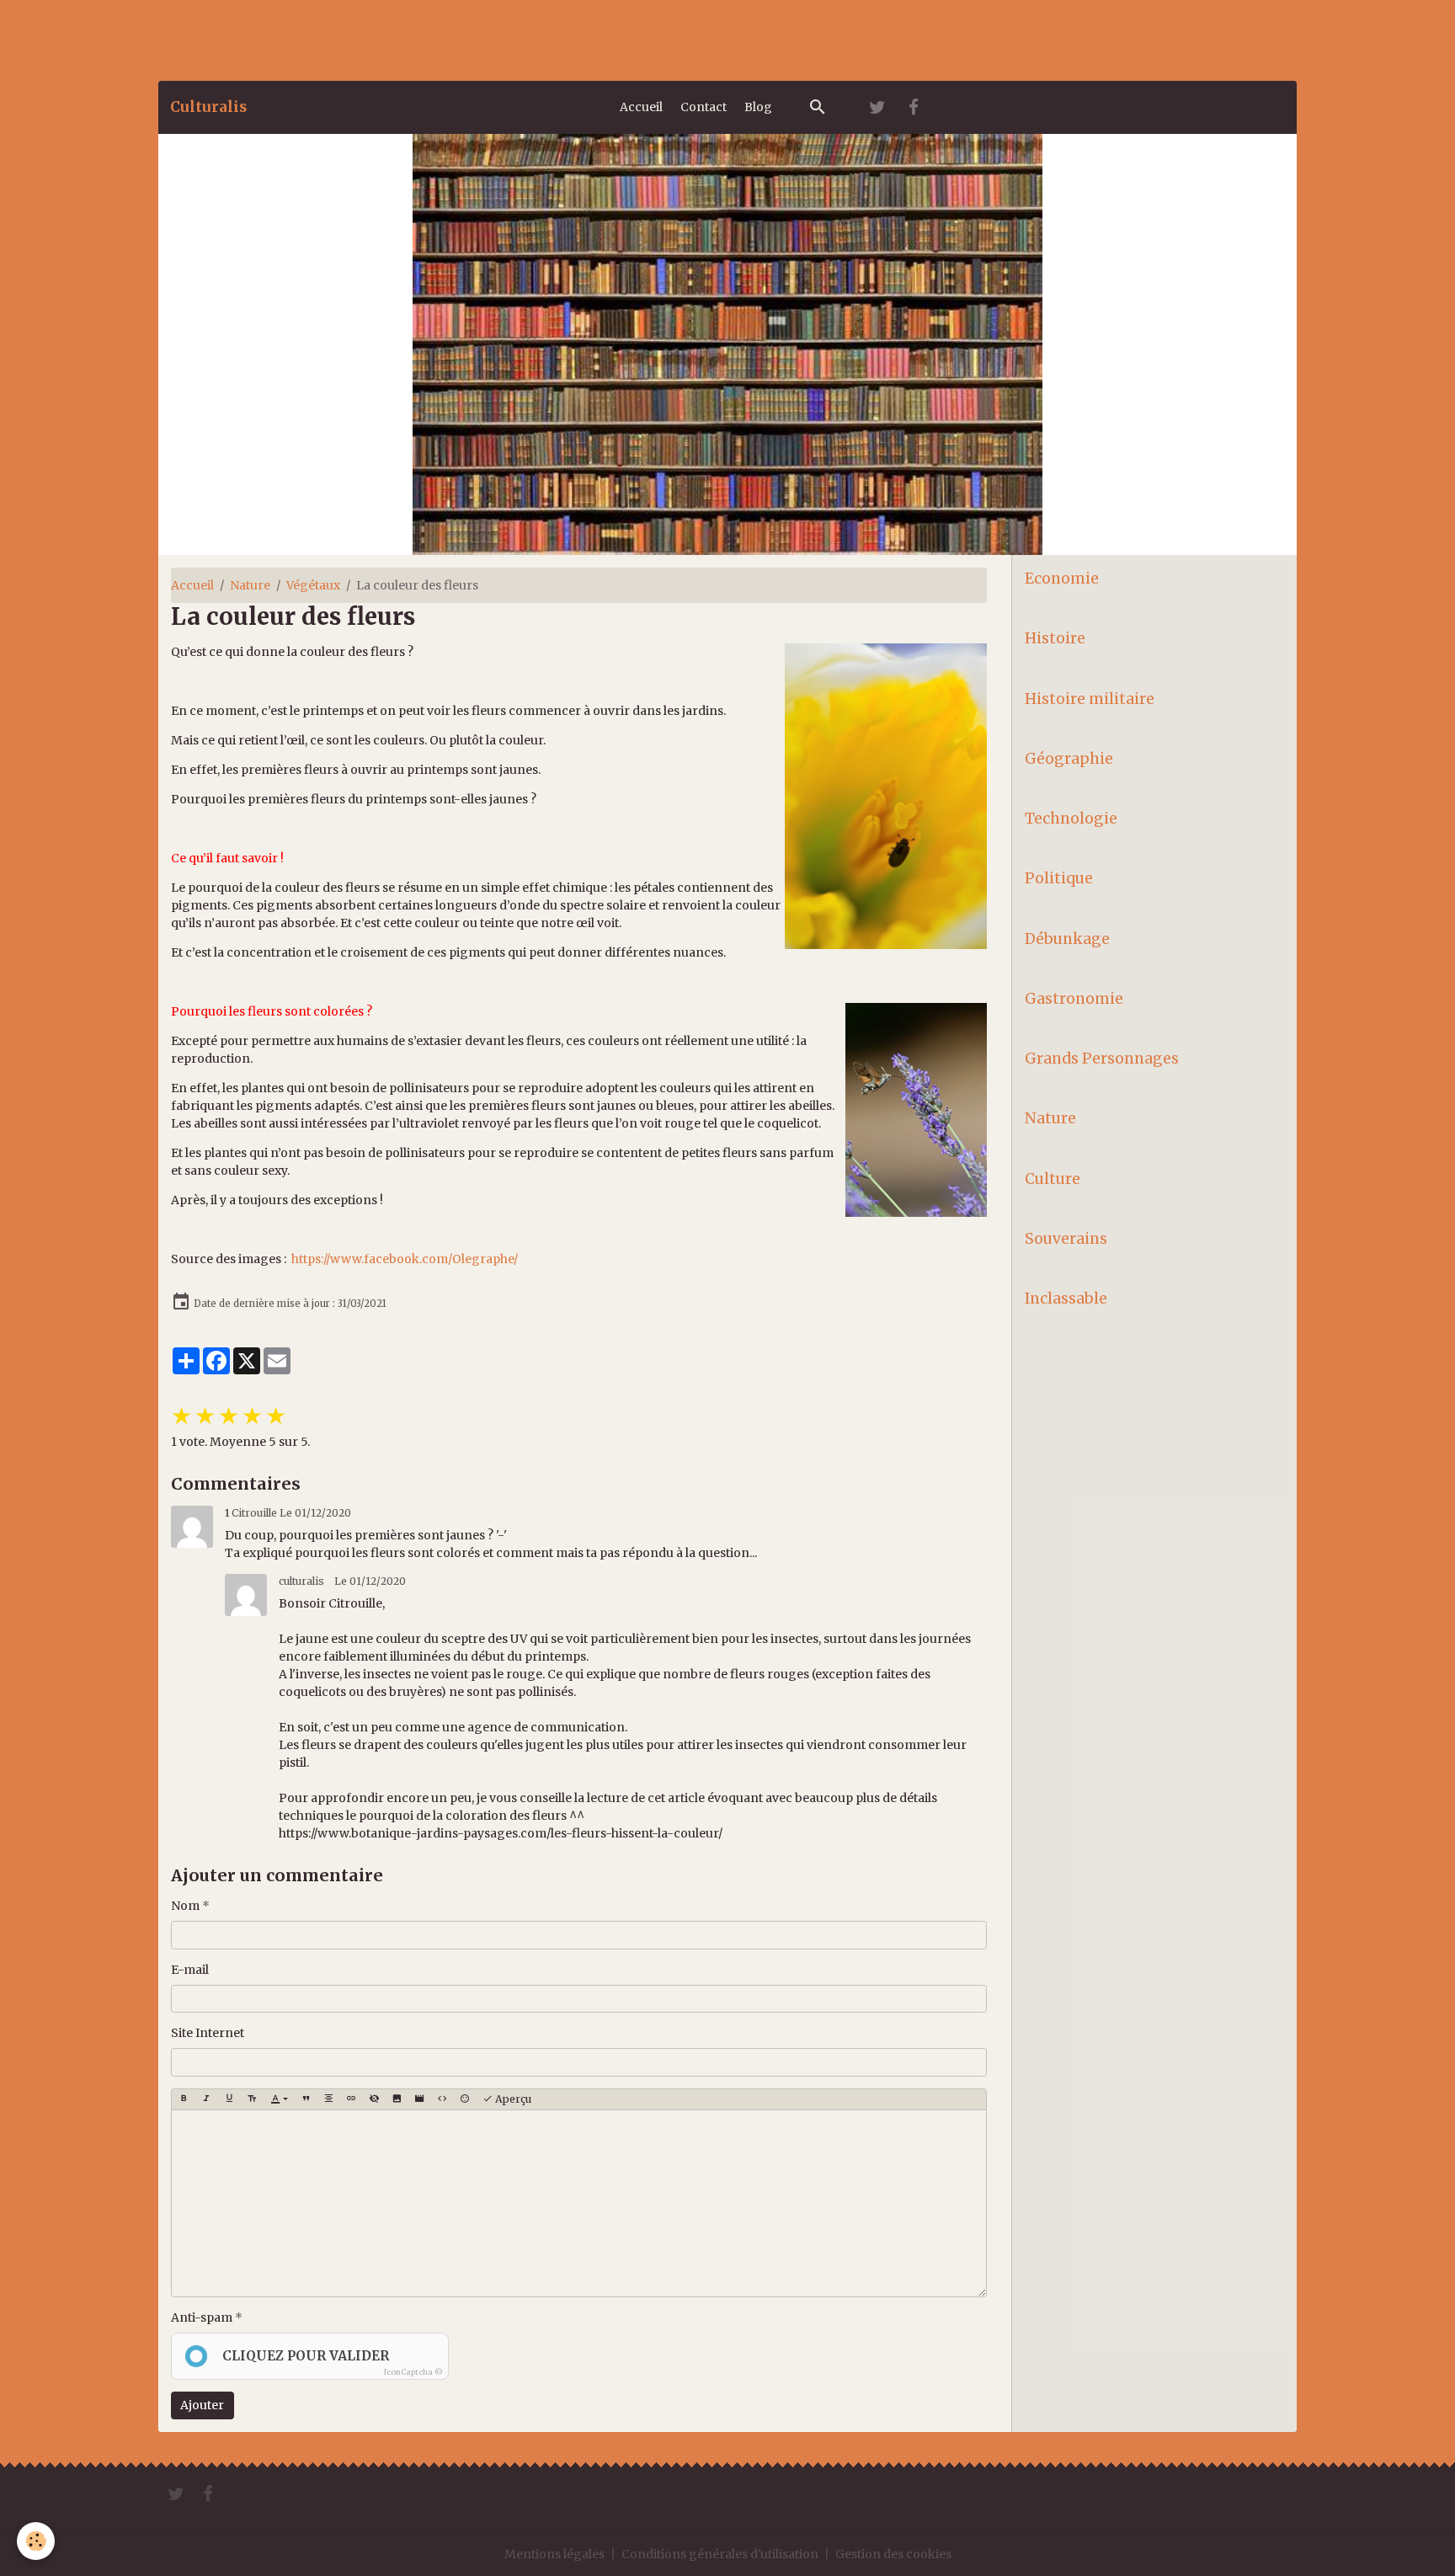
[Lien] (351, 2099)
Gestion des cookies (893, 2554)
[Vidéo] (419, 2099)
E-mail (190, 1970)
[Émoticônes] (465, 2099)
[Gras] (184, 2099)
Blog (758, 107)
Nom (185, 1906)
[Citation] (306, 2099)
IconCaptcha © (413, 2372)
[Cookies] (36, 2541)
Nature (250, 585)
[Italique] (206, 2099)
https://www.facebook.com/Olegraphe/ (405, 1259)
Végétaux (313, 585)
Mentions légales (554, 2554)
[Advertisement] (306, 38)
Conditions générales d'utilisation (720, 2554)
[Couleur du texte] (279, 2099)
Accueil (641, 107)
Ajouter (202, 2405)
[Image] (397, 2099)
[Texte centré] (328, 2099)
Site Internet (208, 2033)
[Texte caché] (374, 2099)
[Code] (442, 2099)
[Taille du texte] (252, 2099)
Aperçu (512, 2099)
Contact (704, 107)
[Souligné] (229, 2099)
